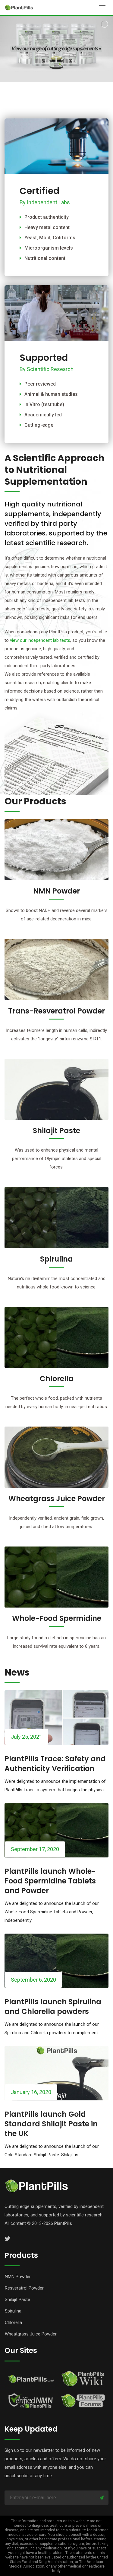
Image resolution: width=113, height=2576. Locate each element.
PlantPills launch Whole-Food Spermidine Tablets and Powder (50, 1881)
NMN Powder (56, 891)
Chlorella (57, 1379)
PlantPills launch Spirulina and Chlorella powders (53, 2007)
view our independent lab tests (40, 640)
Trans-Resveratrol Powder (56, 1011)
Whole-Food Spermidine (57, 1618)
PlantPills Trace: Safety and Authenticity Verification (55, 1764)
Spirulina (56, 1259)
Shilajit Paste (56, 1131)
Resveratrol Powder (24, 2288)
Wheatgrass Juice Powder (57, 1499)
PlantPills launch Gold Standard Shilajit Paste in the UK (51, 2124)
